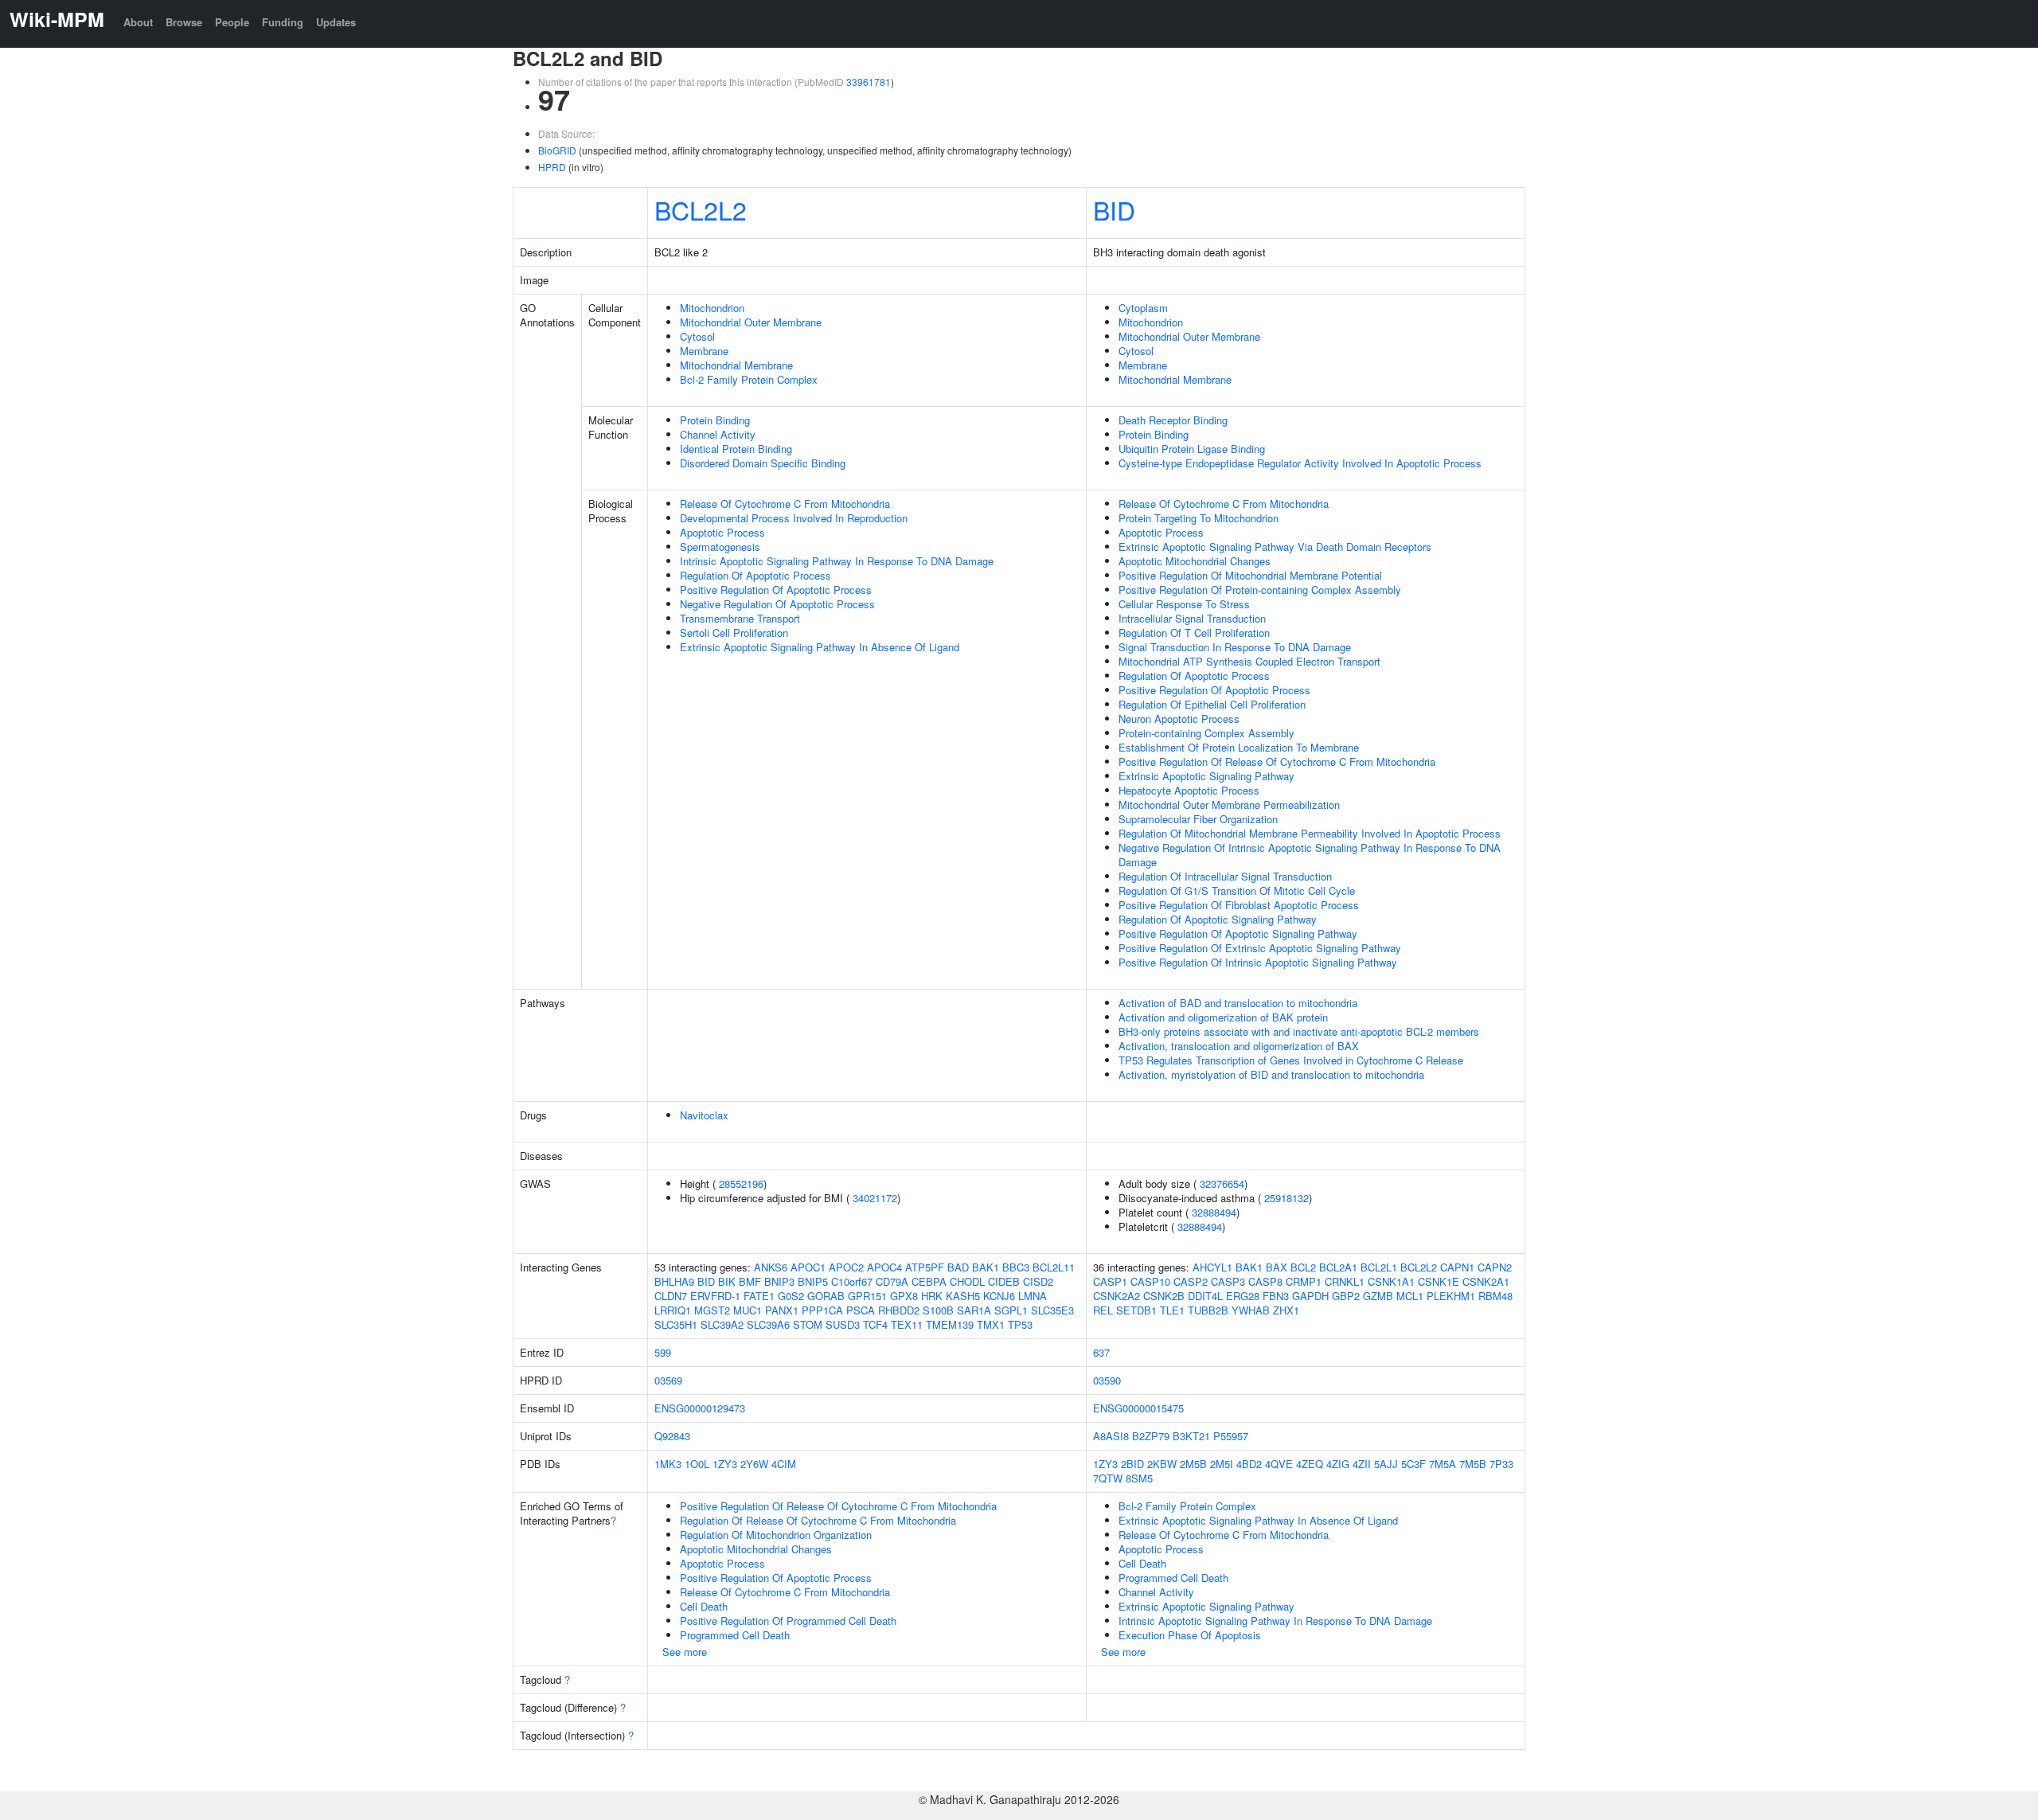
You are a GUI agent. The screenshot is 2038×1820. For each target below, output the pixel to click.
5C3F (1413, 1464)
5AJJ (1386, 1464)
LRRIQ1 (673, 1310)
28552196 (741, 1183)
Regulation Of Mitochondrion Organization (776, 1535)
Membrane (704, 351)
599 (663, 1352)
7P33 (1501, 1464)
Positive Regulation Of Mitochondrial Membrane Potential (1250, 575)
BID (1114, 209)
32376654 (1222, 1183)
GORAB (826, 1296)
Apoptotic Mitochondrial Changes (1195, 561)
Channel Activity (718, 434)
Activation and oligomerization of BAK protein (1223, 1017)
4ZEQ (1310, 1464)
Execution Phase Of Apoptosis (1190, 1635)
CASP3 (1228, 1281)
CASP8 (1265, 1281)
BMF (750, 1281)
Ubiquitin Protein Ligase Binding (1192, 449)
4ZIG (1338, 1464)
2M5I (1222, 1464)
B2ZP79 (1151, 1436)
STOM (808, 1324)
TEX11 (907, 1324)
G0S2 (791, 1296)
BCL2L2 (701, 209)
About (138, 22)
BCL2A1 (1338, 1267)
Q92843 (672, 1436)
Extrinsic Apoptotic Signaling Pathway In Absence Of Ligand (820, 647)
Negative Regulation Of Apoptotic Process (777, 604)
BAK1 (986, 1267)
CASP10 (1150, 1281)
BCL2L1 (1379, 1267)
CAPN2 (1495, 1267)
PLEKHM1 (1451, 1296)
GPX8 (904, 1296)
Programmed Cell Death (735, 1635)
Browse (184, 22)
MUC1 (748, 1310)
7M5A (1443, 1464)
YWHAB (1251, 1310)
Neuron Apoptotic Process (1179, 719)
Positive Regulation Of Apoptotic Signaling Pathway (1238, 933)
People (232, 22)
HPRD (552, 167)
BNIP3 (779, 1281)
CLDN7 (671, 1296)
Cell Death (704, 1606)
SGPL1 (1011, 1310)
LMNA (1033, 1296)
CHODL (967, 1281)
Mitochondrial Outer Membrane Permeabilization (1229, 805)
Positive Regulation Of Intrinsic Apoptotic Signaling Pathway (1258, 962)
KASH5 (963, 1296)
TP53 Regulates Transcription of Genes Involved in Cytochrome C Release (1291, 1060)
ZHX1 (1286, 1310)
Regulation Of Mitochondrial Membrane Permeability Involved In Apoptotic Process (1310, 833)
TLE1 (1172, 1310)
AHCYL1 (1212, 1267)
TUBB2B (1208, 1310)
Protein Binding (715, 420)
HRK (932, 1296)
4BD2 (1249, 1464)
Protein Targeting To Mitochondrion (1199, 518)
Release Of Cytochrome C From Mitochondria (785, 504)
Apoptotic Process (722, 532)
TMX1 (991, 1324)
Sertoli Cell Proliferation (734, 633)
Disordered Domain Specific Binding (763, 463)
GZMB (1378, 1296)
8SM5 (1139, 1478)
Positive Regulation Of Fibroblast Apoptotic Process (1239, 905)
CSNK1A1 (1391, 1281)
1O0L (697, 1464)
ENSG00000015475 (1138, 1408)
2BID (1132, 1464)
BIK (727, 1281)
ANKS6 (771, 1267)
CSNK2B (1164, 1296)
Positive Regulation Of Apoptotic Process (776, 590)
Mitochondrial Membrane (736, 365)
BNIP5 (813, 1281)
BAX (1277, 1267)
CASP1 (1110, 1281)
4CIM (784, 1464)
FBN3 (1276, 1296)
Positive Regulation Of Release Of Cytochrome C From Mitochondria (1277, 762)
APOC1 (808, 1267)
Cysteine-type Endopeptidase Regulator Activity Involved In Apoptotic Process (1300, 463)
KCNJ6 (999, 1296)
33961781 (869, 82)
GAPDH (1310, 1296)
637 (1101, 1352)
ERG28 (1243, 1296)
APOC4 (884, 1267)
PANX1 (782, 1310)
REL (1103, 1310)
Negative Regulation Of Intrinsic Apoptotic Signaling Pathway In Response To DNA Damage (1310, 855)
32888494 (1214, 1212)
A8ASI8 (1111, 1436)
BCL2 (1303, 1267)
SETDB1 (1136, 1310)
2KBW (1162, 1464)
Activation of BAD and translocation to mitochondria (1238, 1003)
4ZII (1362, 1464)
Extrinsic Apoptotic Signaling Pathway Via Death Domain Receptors (1275, 547)
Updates (336, 22)
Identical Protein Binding (736, 449)
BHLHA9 (674, 1281)
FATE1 (759, 1296)
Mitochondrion (712, 308)
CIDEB (1004, 1281)
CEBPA (929, 1281)
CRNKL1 (1345, 1281)
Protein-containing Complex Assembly (1206, 733)
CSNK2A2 (1117, 1296)
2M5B (1193, 1464)
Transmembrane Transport (740, 618)
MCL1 (1410, 1296)
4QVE (1279, 1464)
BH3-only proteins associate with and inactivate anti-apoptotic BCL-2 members (1299, 1031)
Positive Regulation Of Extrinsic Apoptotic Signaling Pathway (1260, 948)
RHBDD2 (899, 1310)
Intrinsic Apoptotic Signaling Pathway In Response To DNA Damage (837, 561)
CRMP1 (1304, 1281)
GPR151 (867, 1296)
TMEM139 (950, 1324)
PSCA (861, 1310)
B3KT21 (1191, 1436)
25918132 (1286, 1198)
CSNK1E (1439, 1281)
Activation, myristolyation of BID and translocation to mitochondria (1271, 1074)
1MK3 (668, 1464)
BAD (958, 1267)
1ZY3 (725, 1464)
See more (685, 1652)
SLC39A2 (722, 1324)
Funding (283, 22)
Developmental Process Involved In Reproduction (794, 518)
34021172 (875, 1198)
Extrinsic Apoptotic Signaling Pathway (1206, 776)
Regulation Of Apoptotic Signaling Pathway (1218, 919)
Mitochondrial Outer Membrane (751, 322)
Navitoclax (704, 1115)
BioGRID (557, 150)
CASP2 (1191, 1281)
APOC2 (846, 1267)
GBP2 (1346, 1296)
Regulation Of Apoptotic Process (755, 575)
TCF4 (875, 1324)
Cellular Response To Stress (1184, 604)
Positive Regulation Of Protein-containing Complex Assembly (1260, 590)
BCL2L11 (1054, 1267)
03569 (668, 1380)
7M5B (1473, 1464)
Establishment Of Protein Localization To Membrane (1239, 747)
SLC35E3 (1052, 1310)
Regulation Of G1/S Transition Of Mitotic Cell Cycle (1237, 890)
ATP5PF (925, 1267)
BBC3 (1016, 1267)
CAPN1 (1457, 1267)
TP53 (1020, 1324)
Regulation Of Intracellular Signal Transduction (1225, 876)
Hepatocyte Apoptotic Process (1189, 790)
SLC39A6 (768, 1324)
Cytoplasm (1143, 308)
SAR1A (974, 1310)
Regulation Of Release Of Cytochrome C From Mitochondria (818, 1520)
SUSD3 (843, 1324)
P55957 (1231, 1436)
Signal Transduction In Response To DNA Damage (1235, 647)
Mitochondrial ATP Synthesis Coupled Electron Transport (1249, 661)
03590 (1107, 1380)
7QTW (1108, 1478)
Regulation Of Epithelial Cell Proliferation (1212, 704)
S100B (938, 1310)
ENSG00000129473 (700, 1408)
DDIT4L (1205, 1296)
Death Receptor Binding (1173, 420)
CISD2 (1038, 1281)
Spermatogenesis (720, 547)
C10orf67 (852, 1281)
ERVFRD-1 (715, 1296)
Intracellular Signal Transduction (1192, 618)
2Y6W (754, 1464)
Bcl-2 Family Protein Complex (749, 379)
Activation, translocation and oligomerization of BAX (1239, 1046)
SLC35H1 (676, 1324)
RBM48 (1495, 1296)
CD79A (892, 1281)
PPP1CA (822, 1310)
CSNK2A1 (1486, 1281)
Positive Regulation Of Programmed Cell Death (788, 1621)
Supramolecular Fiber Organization (1198, 819)
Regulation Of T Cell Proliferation (1194, 633)
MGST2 (712, 1310)
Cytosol (697, 336)
